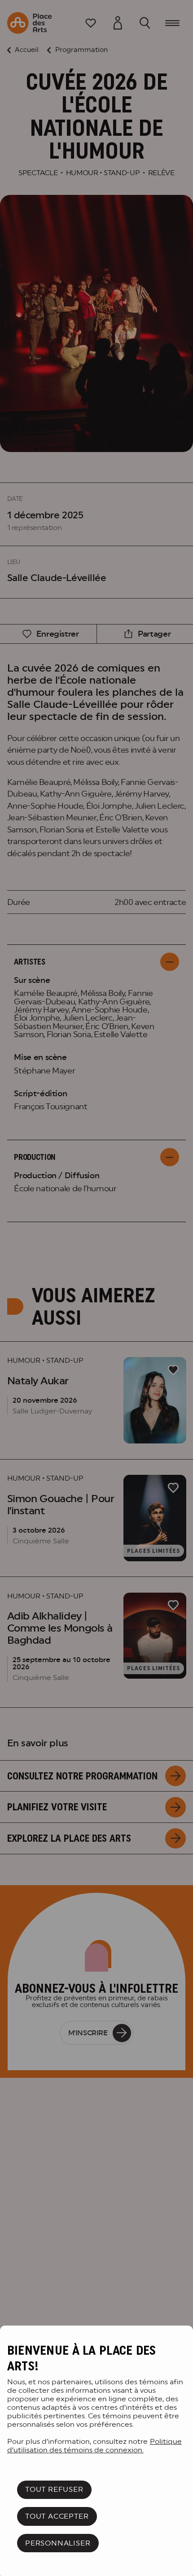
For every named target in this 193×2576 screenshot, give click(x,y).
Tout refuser (54, 2489)
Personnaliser (58, 2543)
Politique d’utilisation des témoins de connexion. (94, 2446)
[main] (96, 2451)
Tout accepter (57, 2516)
